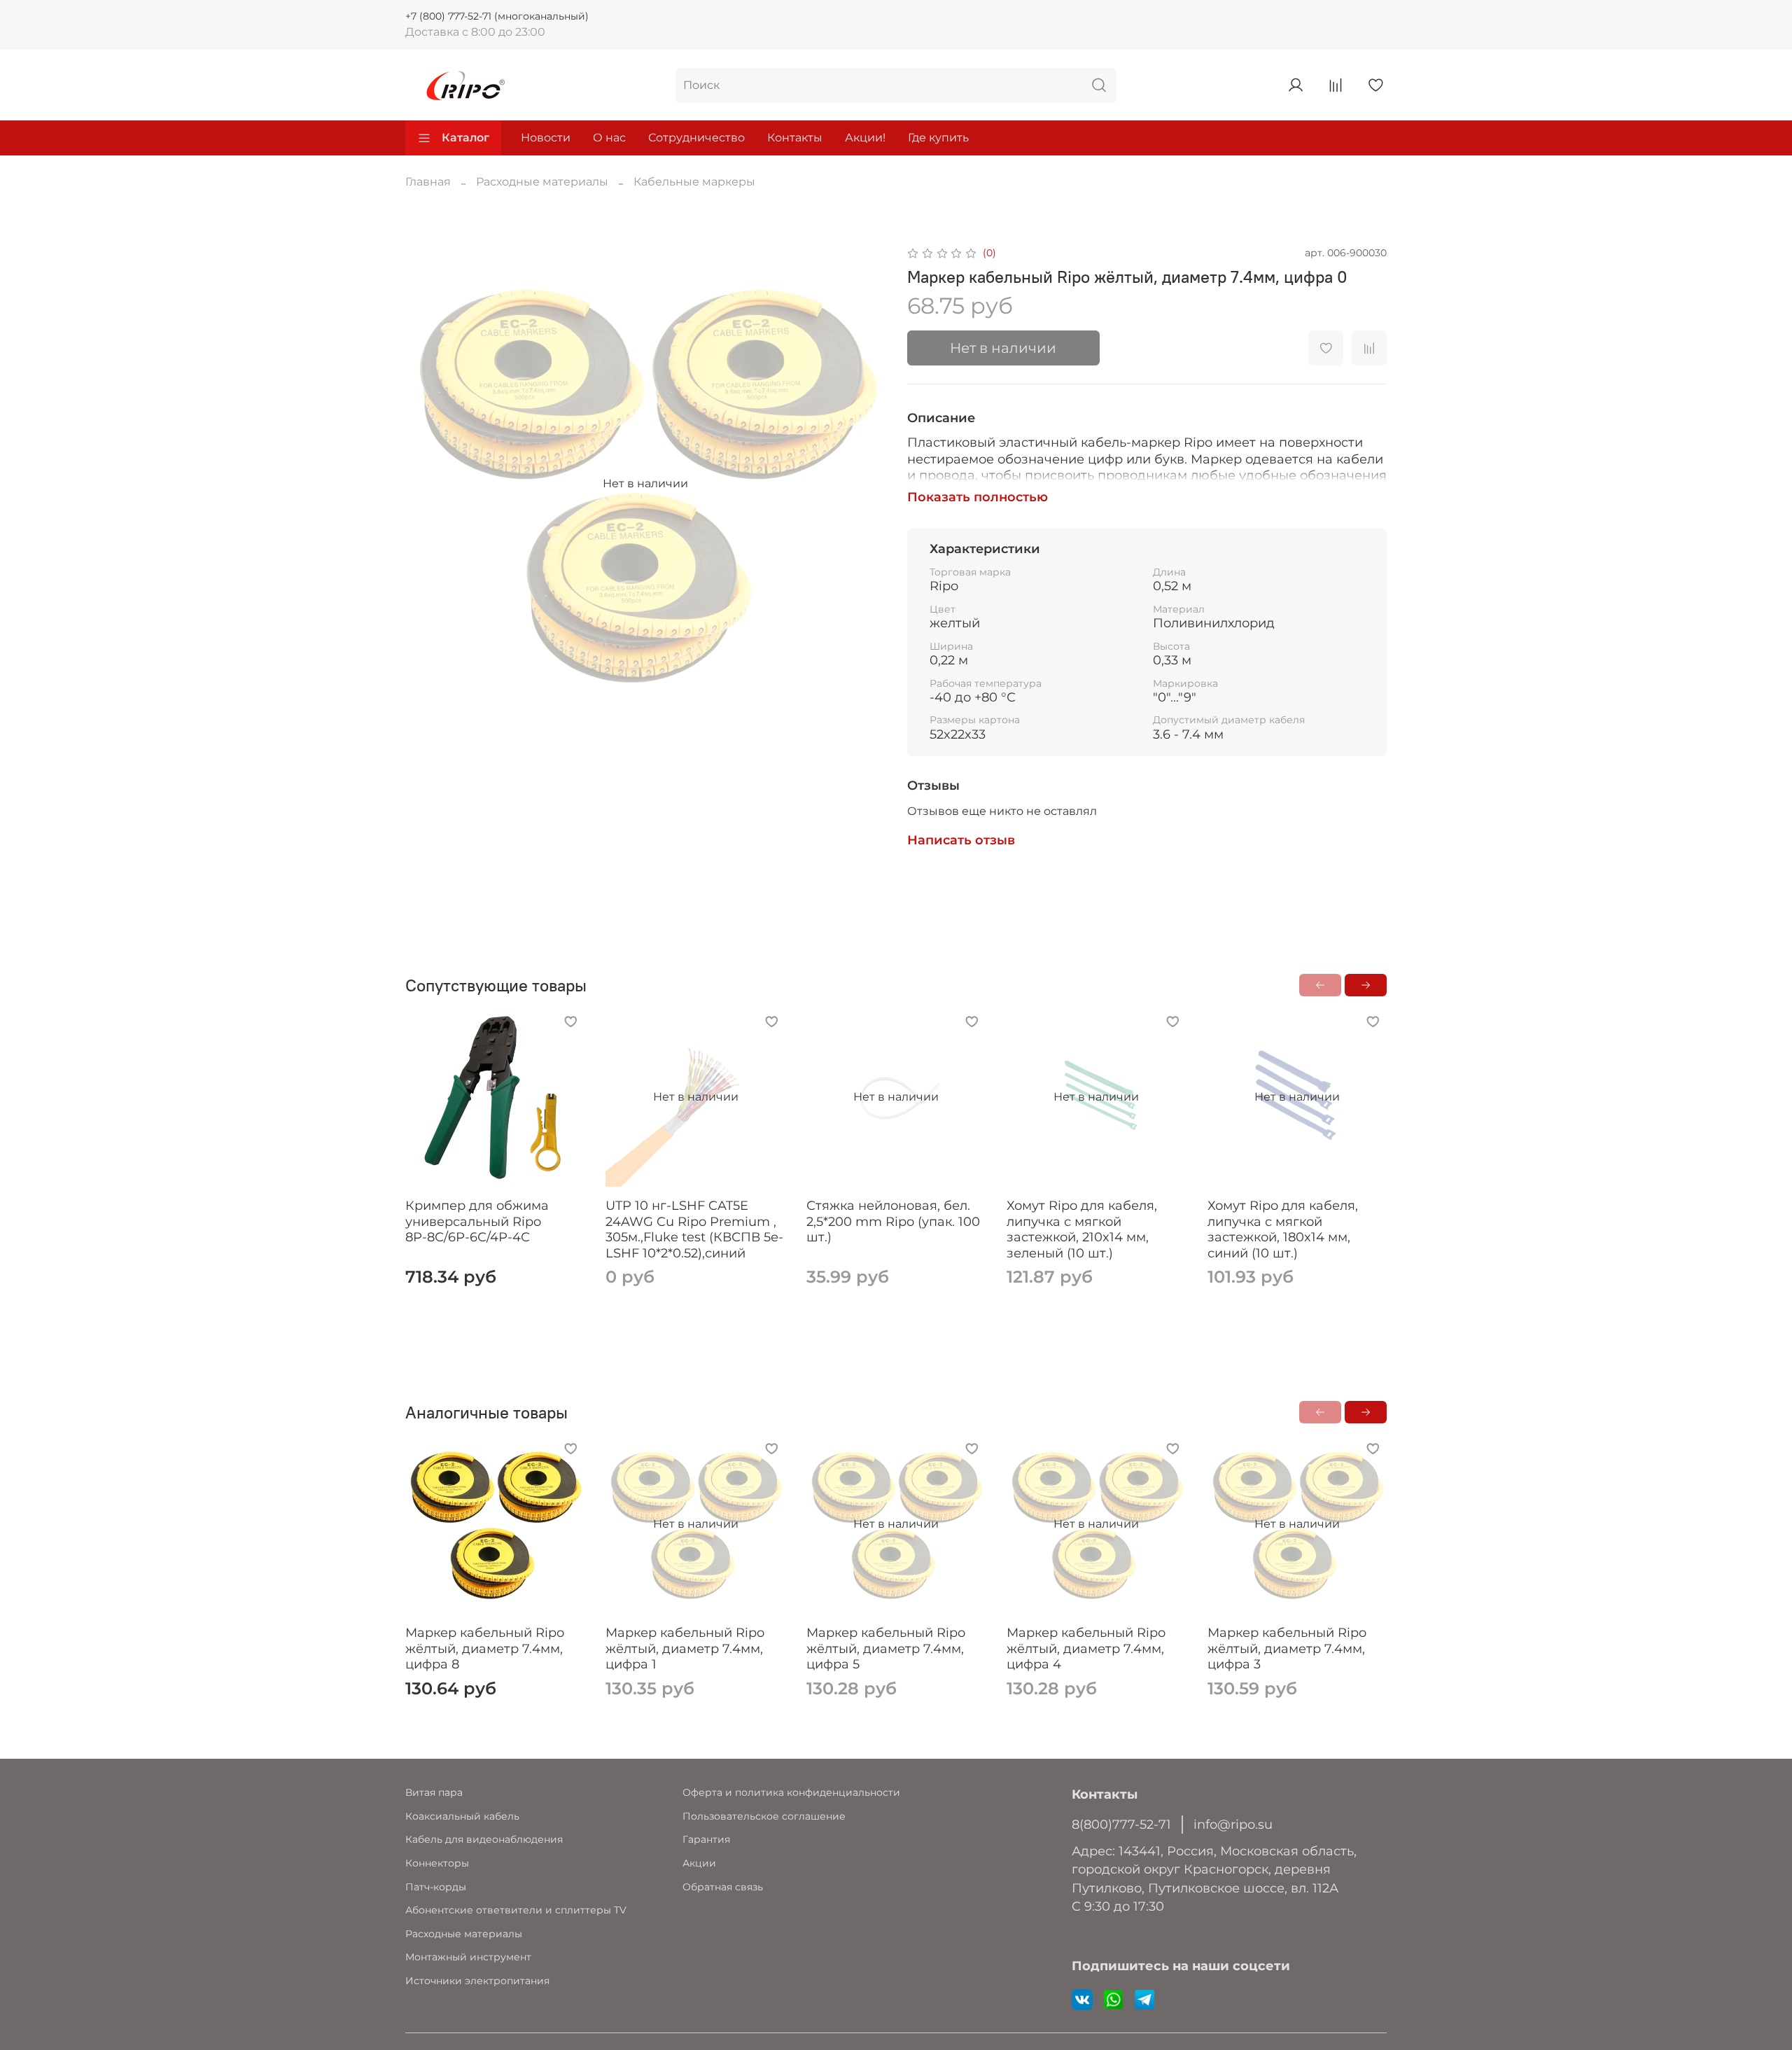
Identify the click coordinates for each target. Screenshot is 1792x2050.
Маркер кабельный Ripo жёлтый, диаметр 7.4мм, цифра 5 (886, 1648)
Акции (699, 1863)
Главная (428, 182)
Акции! (865, 138)
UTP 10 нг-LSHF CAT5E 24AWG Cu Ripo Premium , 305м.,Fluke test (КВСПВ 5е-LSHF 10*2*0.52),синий (694, 1230)
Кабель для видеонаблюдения (484, 1839)
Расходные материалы (542, 182)
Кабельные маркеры (694, 182)
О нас (609, 138)
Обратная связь (723, 1887)
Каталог (465, 138)
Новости (546, 138)
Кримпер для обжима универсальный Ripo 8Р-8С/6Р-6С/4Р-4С (477, 1222)
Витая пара (434, 1792)
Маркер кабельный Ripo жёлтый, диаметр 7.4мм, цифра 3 (1287, 1648)
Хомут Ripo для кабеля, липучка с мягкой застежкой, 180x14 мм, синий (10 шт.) (1283, 1230)
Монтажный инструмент (468, 1957)
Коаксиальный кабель (462, 1816)
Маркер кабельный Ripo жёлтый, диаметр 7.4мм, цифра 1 (685, 1648)
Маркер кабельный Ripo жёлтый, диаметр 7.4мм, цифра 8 (485, 1648)
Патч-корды (436, 1887)
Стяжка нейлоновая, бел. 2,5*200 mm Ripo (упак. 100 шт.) (893, 1222)
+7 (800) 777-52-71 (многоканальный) (497, 16)
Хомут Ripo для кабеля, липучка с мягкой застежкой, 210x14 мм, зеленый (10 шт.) (1082, 1230)
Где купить (938, 138)
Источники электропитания (477, 1981)
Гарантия (706, 1839)
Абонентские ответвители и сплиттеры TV (516, 1910)
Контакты (795, 138)
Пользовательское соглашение (764, 1816)
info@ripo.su (1233, 1824)
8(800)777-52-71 (1121, 1824)
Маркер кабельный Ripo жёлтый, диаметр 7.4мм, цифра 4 (1086, 1648)
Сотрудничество (696, 138)
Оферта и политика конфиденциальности (791, 1792)
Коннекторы (437, 1863)
